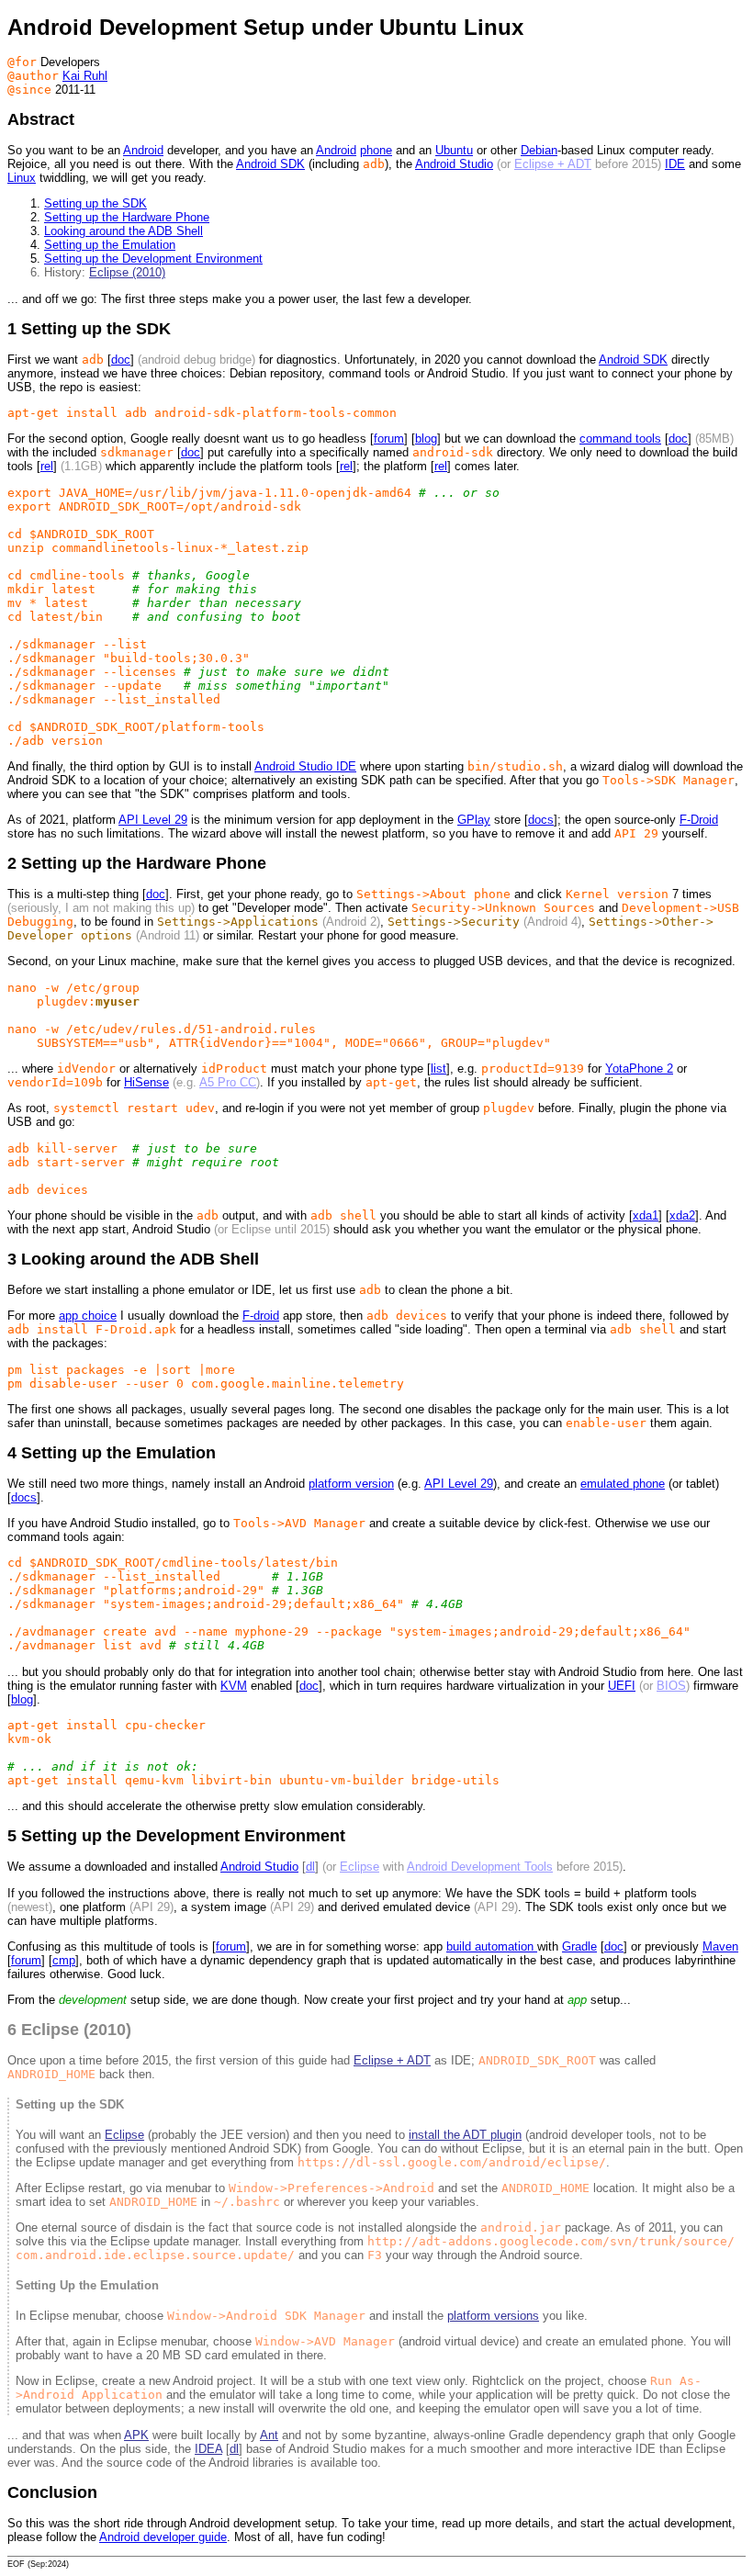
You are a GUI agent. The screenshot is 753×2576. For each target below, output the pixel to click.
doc (121, 360)
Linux (22, 178)
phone (376, 150)
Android (143, 150)
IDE (675, 164)
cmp (64, 1960)
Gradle (579, 1946)
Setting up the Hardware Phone (127, 217)
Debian (539, 150)
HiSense (146, 1082)
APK (136, 2435)
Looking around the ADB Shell (124, 231)
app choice (88, 1316)
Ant (269, 2435)
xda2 (682, 1215)
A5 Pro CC (228, 1082)
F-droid (261, 1316)
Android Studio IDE (305, 766)
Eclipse (360, 1867)
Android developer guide (163, 2537)
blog (426, 439)
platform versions (493, 2316)
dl (310, 1867)
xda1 (646, 1215)
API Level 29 (153, 820)
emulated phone (623, 1484)
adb (93, 360)
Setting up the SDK (96, 203)
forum (389, 439)
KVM (234, 1686)
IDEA (208, 2449)
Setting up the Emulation (110, 245)
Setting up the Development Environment (153, 259)
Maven (720, 1946)
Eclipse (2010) (127, 272)
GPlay (474, 820)
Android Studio (454, 164)
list (438, 1069)
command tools (620, 439)
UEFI (622, 1686)
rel (47, 466)
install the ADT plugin (465, 2135)
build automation (492, 1946)
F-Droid (699, 820)
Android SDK (270, 164)
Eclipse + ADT (553, 164)
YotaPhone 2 (639, 1069)
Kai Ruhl (85, 76)
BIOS (671, 1686)
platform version (351, 1484)
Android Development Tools (480, 1867)
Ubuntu (454, 150)
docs (541, 820)
